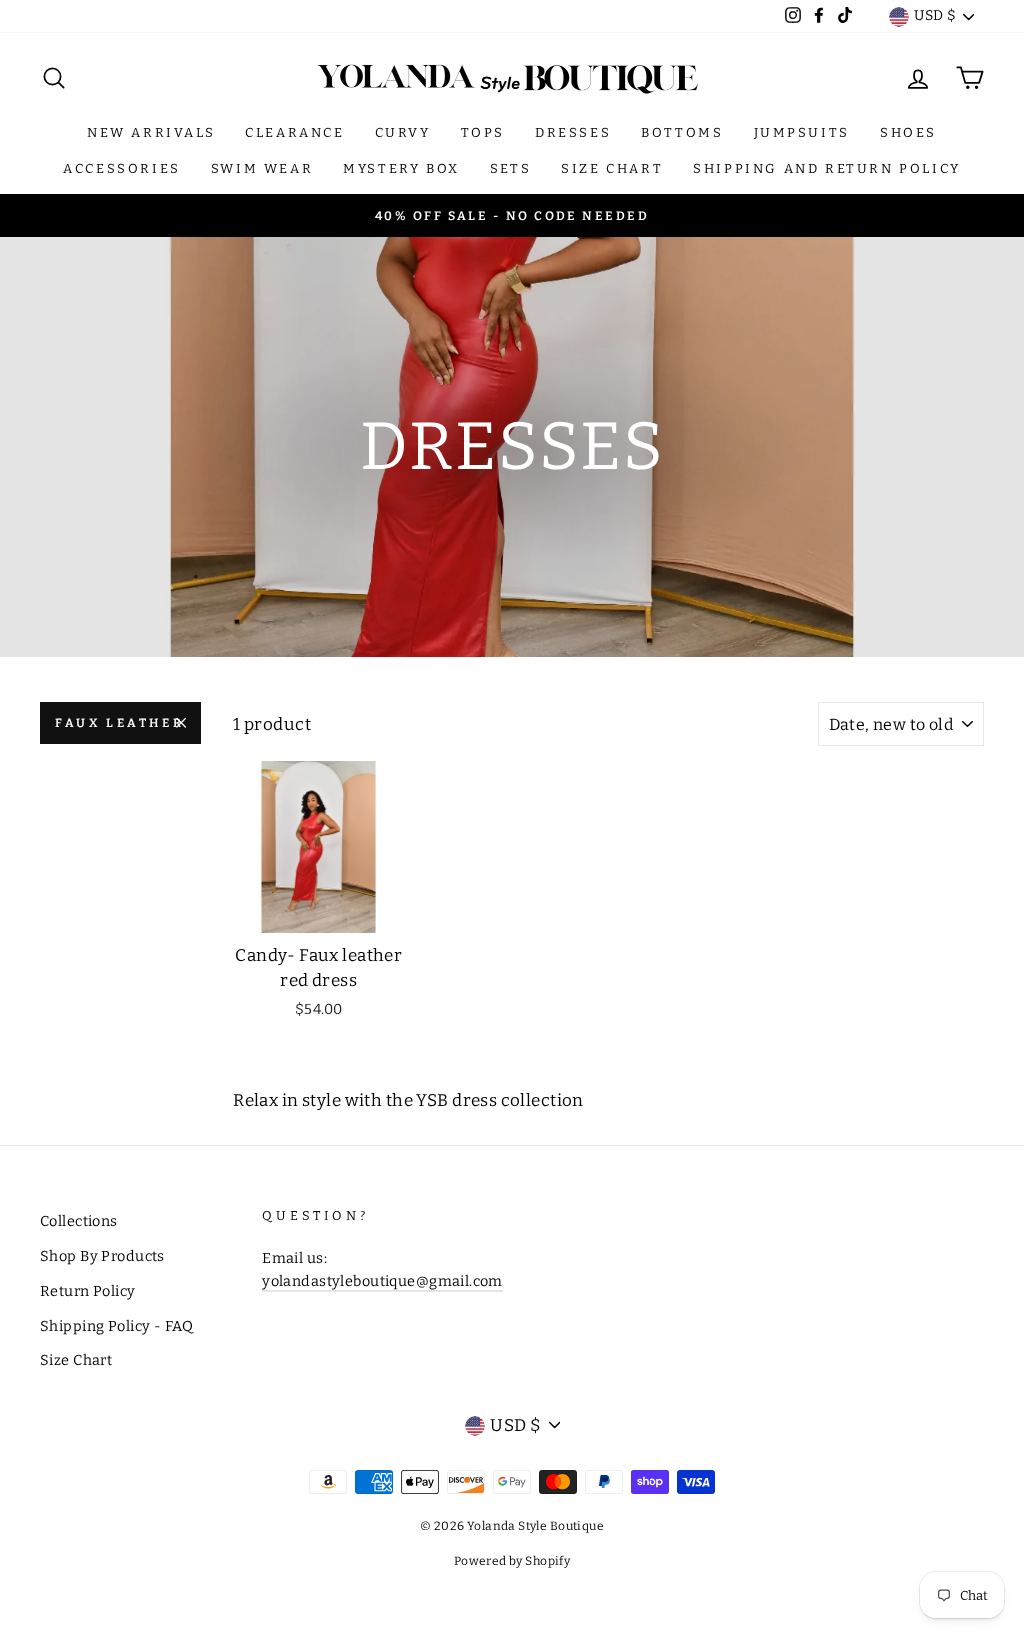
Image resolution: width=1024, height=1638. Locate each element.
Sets (510, 168)
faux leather (119, 723)
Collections (79, 1221)
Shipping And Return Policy (827, 168)
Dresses (573, 132)
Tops (483, 132)
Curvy (403, 132)
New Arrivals (151, 132)
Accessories (122, 168)
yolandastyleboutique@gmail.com (382, 1281)
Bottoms (682, 132)
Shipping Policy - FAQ (117, 1326)
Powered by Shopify (512, 1561)
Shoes (908, 132)
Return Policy (88, 1291)
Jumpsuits (802, 132)
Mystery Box (401, 168)
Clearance (294, 132)
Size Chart (612, 168)
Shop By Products (102, 1256)
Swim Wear (262, 168)
